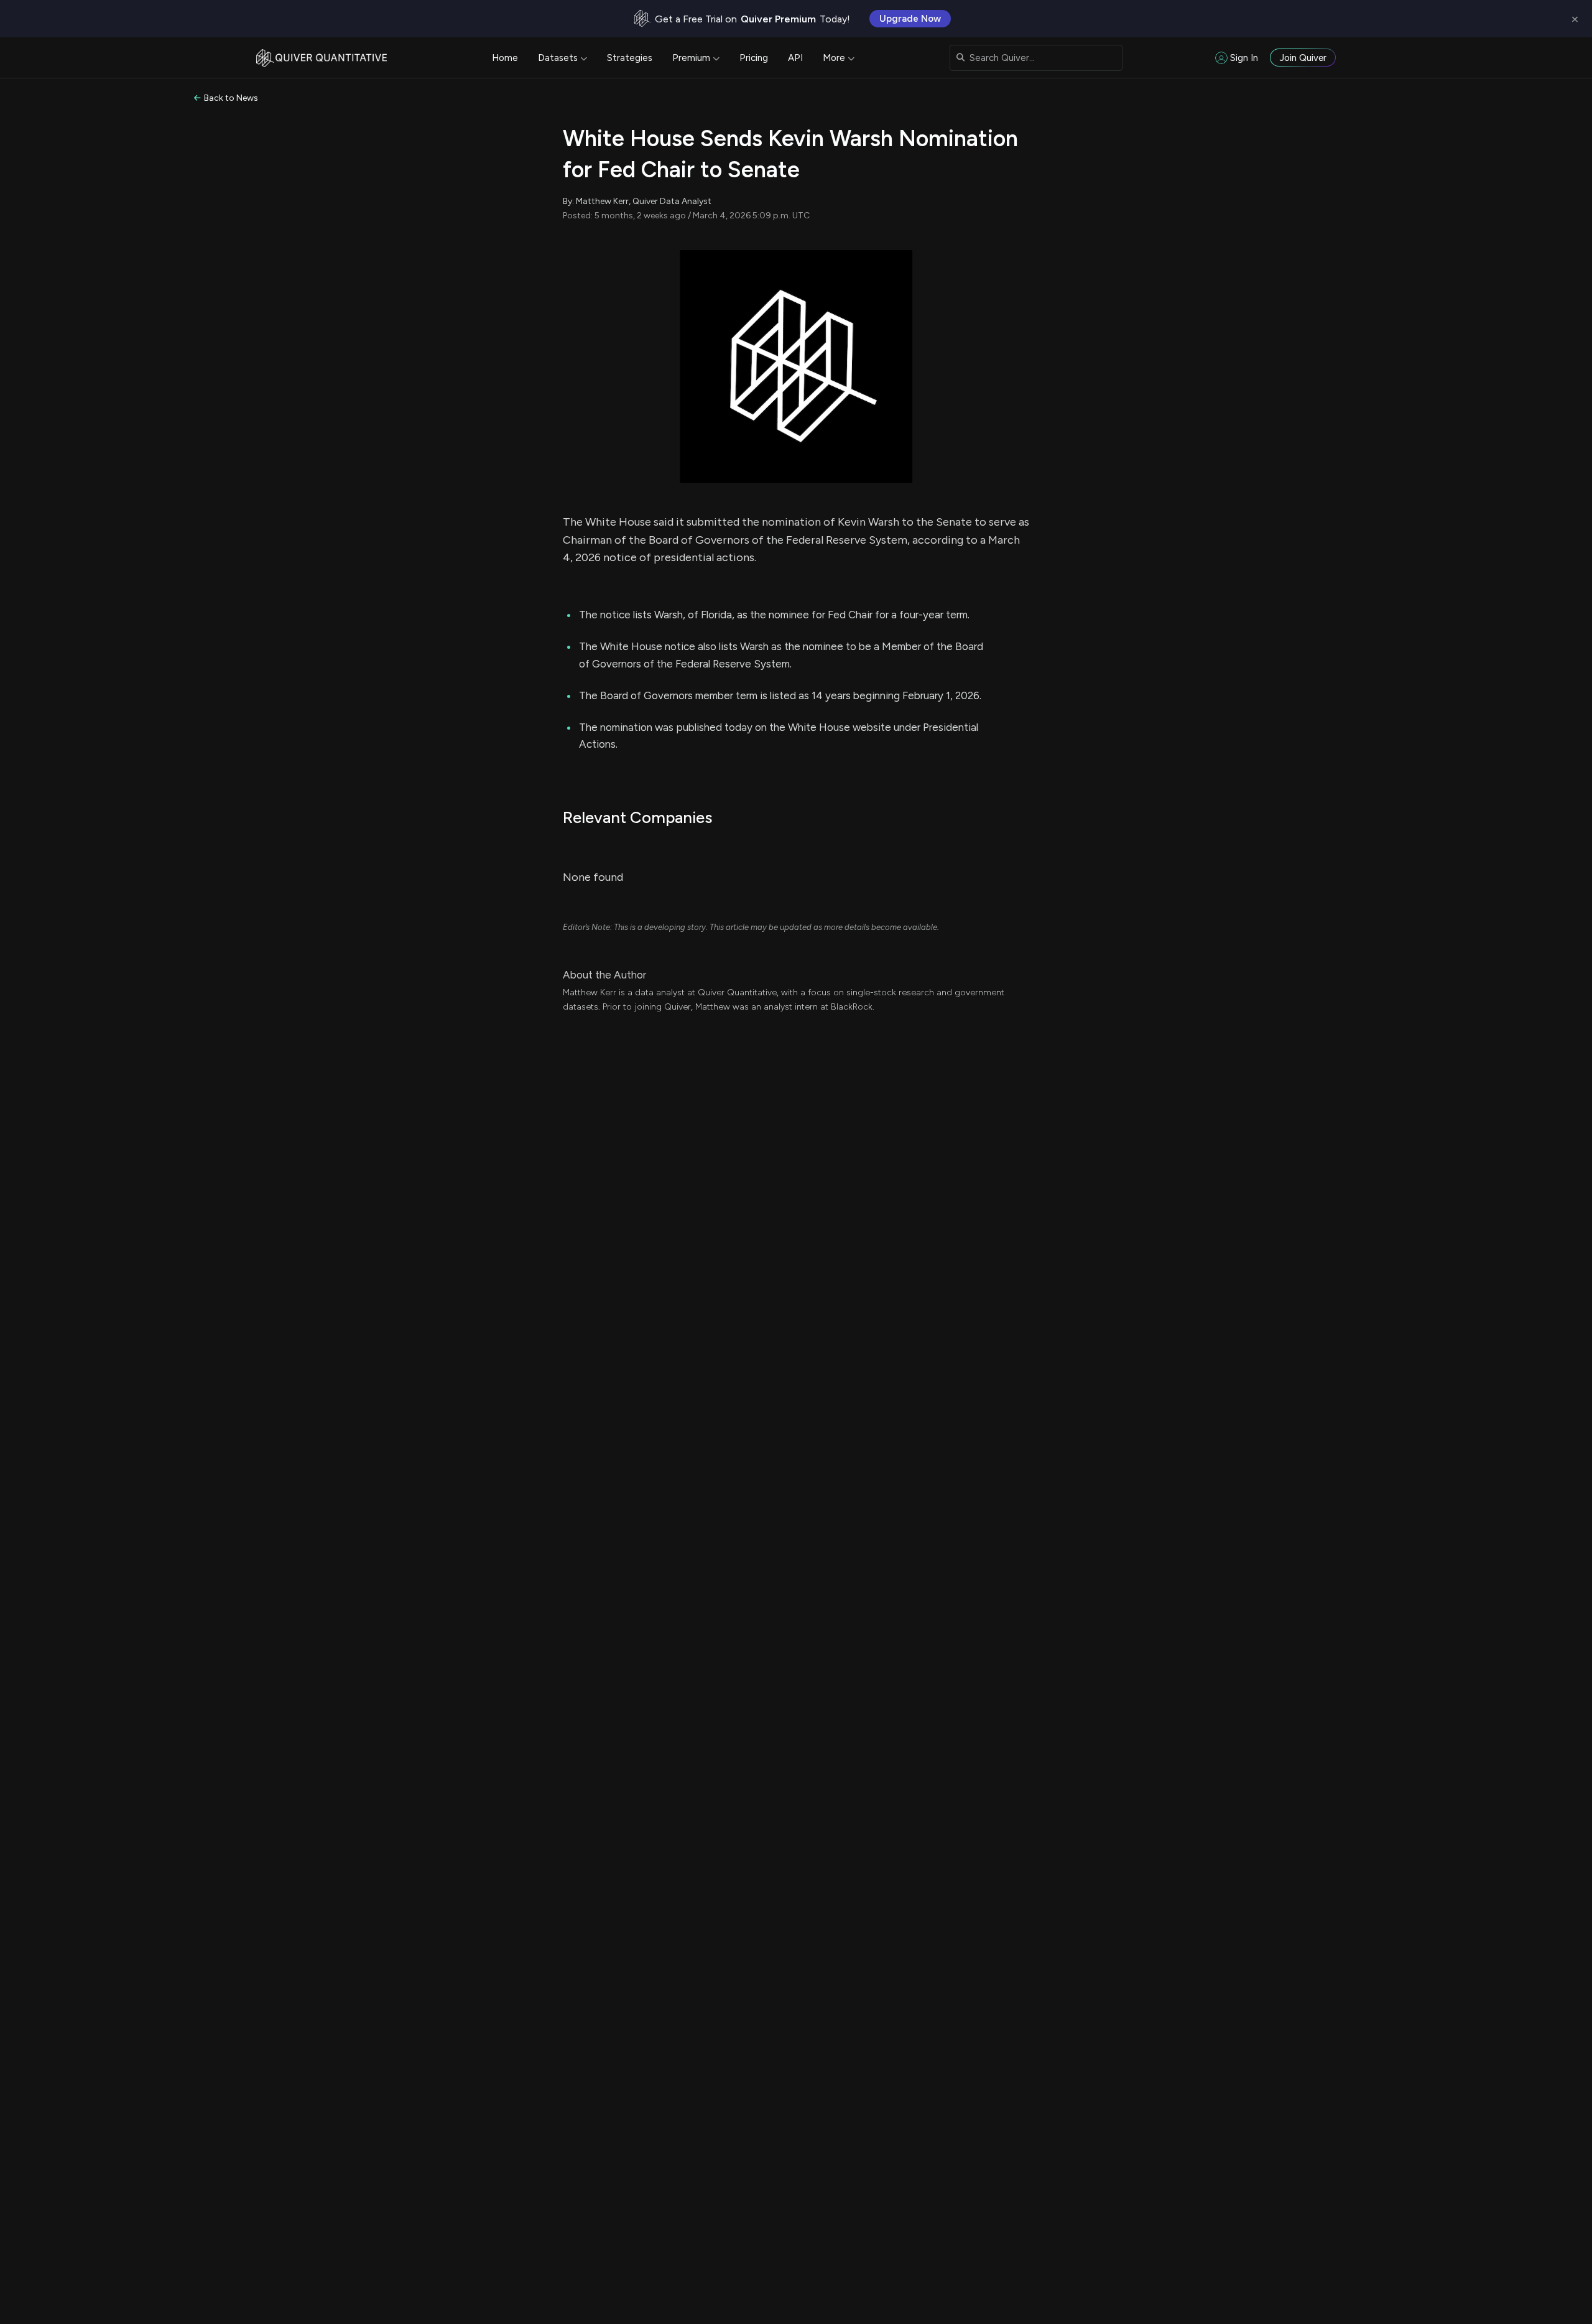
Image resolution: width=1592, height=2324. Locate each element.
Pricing (754, 58)
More (834, 58)
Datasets (558, 58)
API (795, 58)
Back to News (231, 98)
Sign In (1244, 58)
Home (505, 58)
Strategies (630, 58)
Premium (691, 58)
